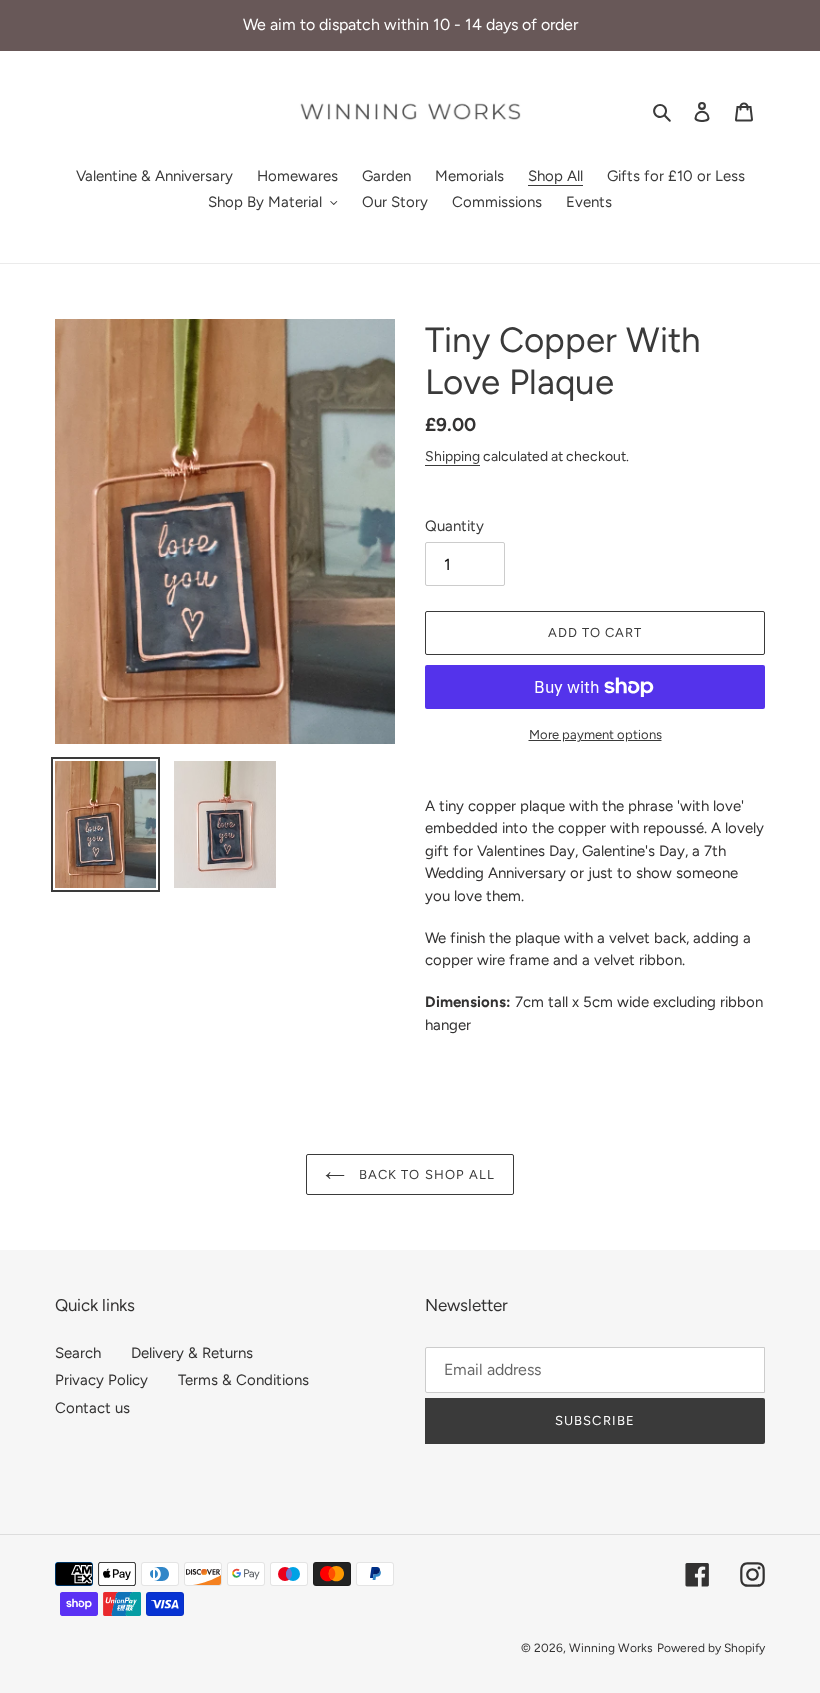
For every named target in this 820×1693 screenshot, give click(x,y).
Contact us (92, 1408)
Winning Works (611, 1648)
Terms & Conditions (243, 1380)
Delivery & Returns (192, 1353)
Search (78, 1353)
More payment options (595, 734)
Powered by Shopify (711, 1648)
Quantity (454, 526)
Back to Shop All (425, 1174)
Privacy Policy (101, 1380)
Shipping (452, 456)
